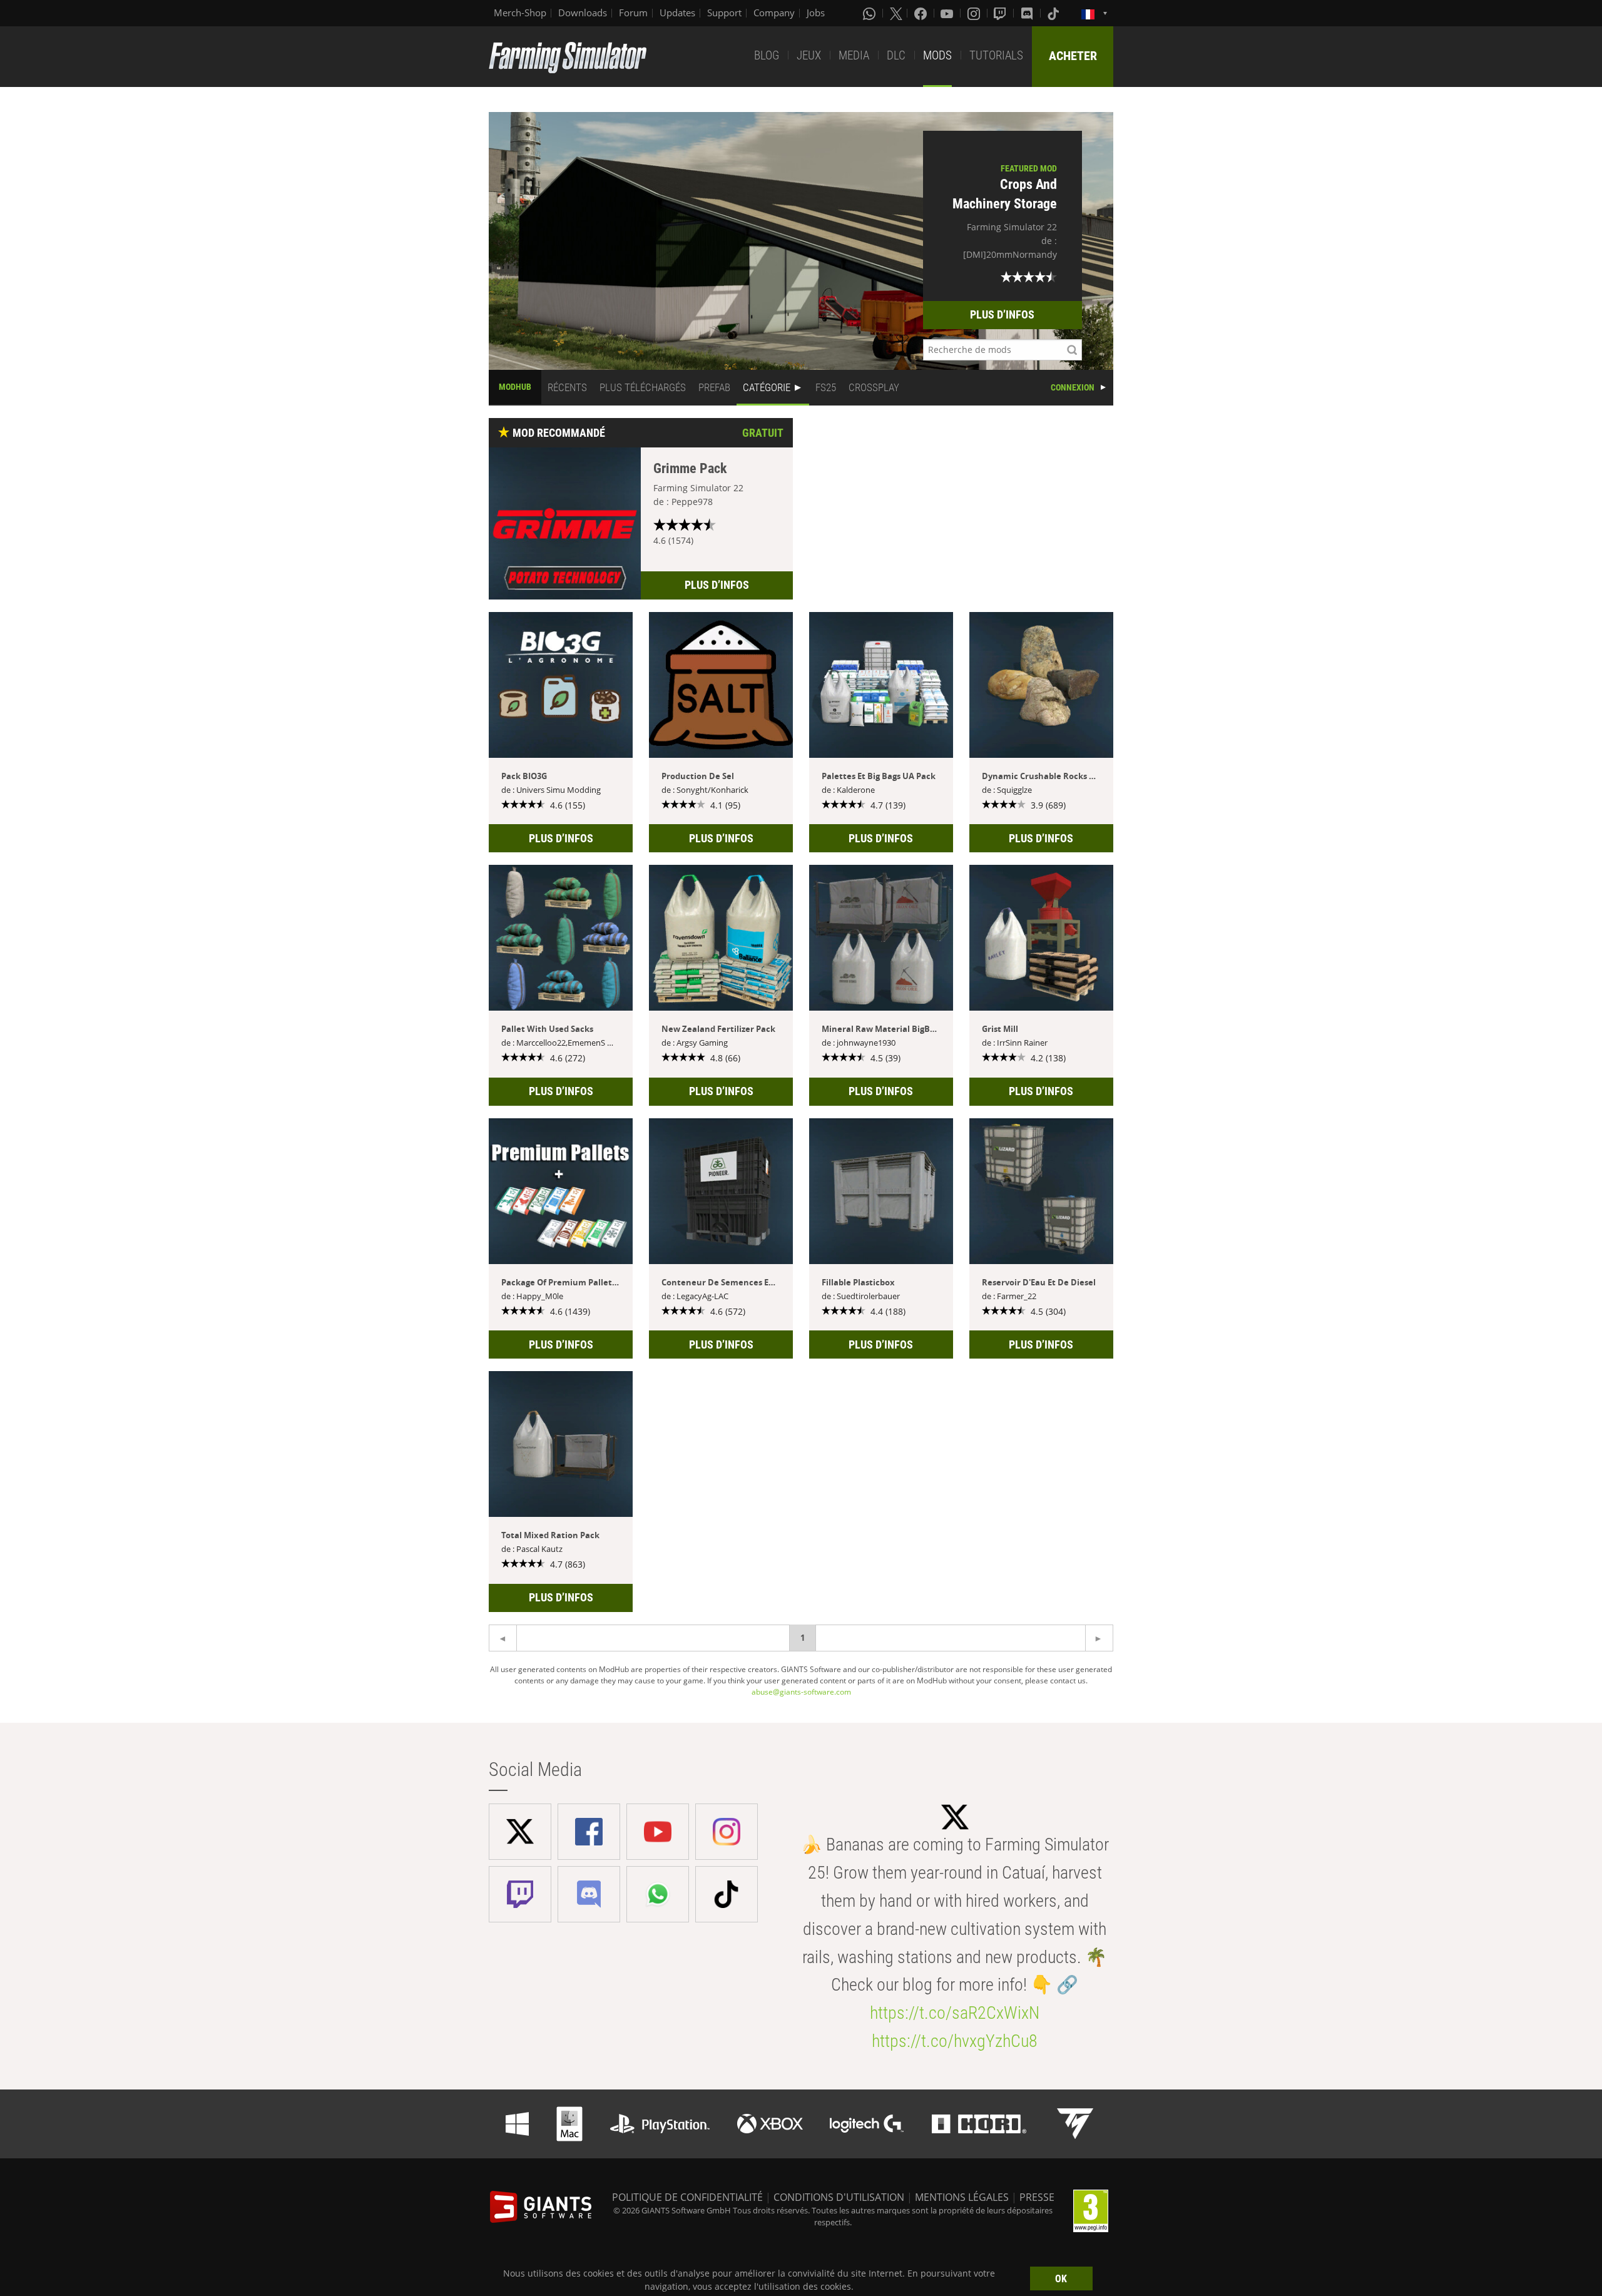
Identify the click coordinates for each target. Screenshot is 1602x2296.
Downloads (583, 13)
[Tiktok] (1054, 13)
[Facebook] (922, 13)
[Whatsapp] (870, 13)
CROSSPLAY (874, 387)
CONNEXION (1073, 387)
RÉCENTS (567, 387)
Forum (633, 13)
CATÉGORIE (767, 387)
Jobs (816, 13)
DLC (896, 55)
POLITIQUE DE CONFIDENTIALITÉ (687, 2197)
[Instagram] (975, 13)
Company (774, 13)
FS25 (826, 387)
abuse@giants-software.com (801, 1692)
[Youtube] (948, 13)
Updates (677, 13)
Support (724, 13)
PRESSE (1037, 2197)
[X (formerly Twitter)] (896, 13)
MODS (937, 55)
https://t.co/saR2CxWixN (955, 2013)
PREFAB (714, 387)
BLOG (767, 55)
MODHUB (515, 387)
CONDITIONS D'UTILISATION (839, 2197)
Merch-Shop (520, 13)
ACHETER (1073, 56)
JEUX (809, 55)
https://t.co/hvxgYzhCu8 (955, 2041)
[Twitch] (1001, 13)
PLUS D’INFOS (1002, 314)
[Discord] (1028, 13)
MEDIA (854, 55)
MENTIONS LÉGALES (962, 2197)
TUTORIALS (996, 55)
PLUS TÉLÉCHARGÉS (643, 387)
